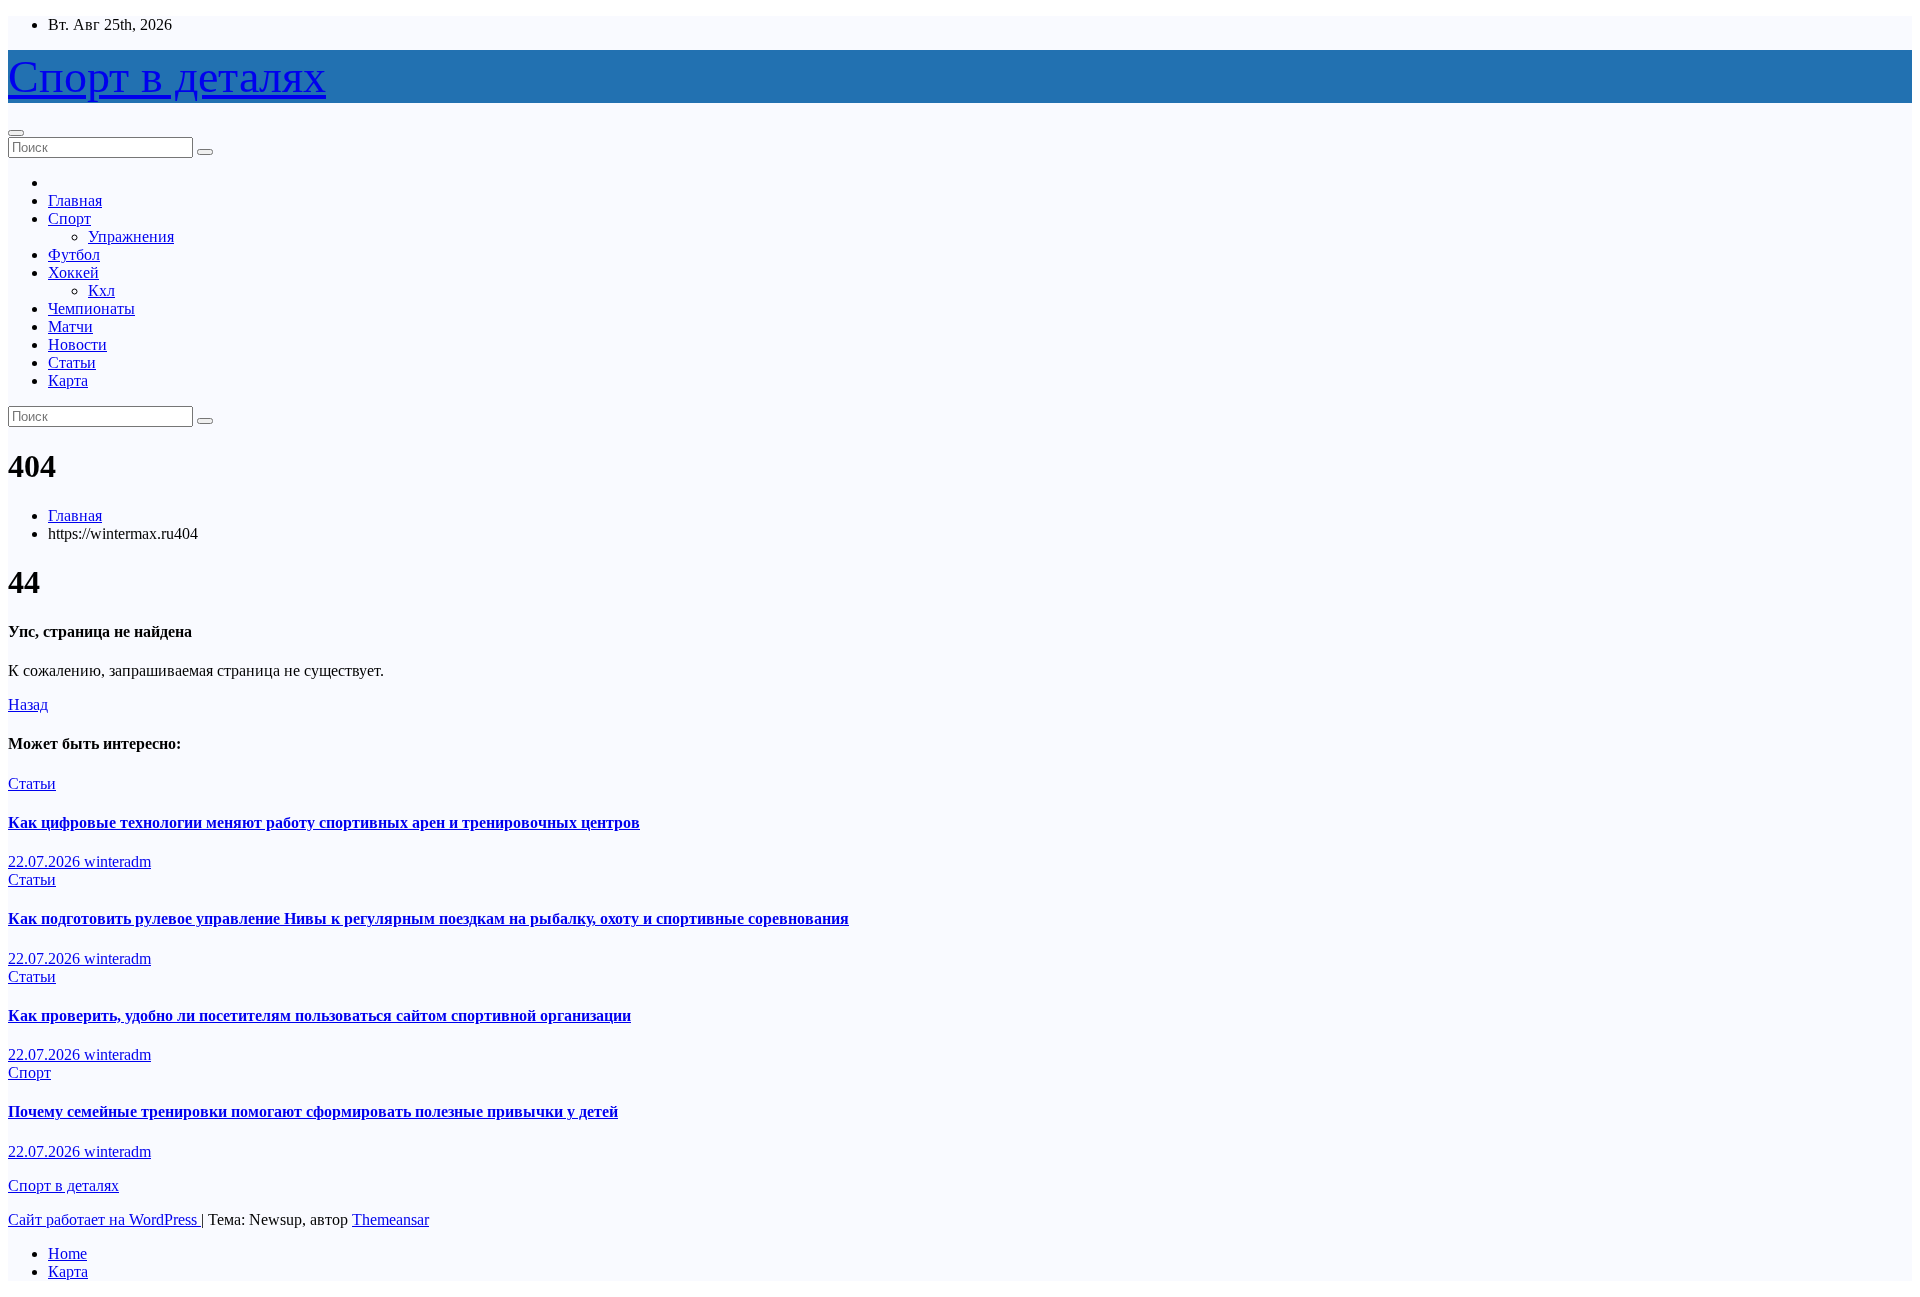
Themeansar (390, 1219)
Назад (28, 704)
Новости (77, 344)
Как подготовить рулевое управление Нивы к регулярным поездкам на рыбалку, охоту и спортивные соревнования (428, 918)
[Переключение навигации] (16, 133)
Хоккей (73, 272)
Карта (68, 380)
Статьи (72, 362)
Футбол (74, 254)
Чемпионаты (91, 308)
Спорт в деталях (167, 76)
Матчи (70, 326)
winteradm (117, 861)
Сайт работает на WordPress (104, 1219)
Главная (75, 200)
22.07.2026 (46, 861)
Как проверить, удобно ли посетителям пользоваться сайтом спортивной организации (319, 1015)
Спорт (69, 218)
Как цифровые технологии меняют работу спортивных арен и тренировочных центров (324, 822)
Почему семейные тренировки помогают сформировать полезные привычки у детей (313, 1111)
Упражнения (131, 236)
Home (67, 1253)
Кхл (101, 290)
